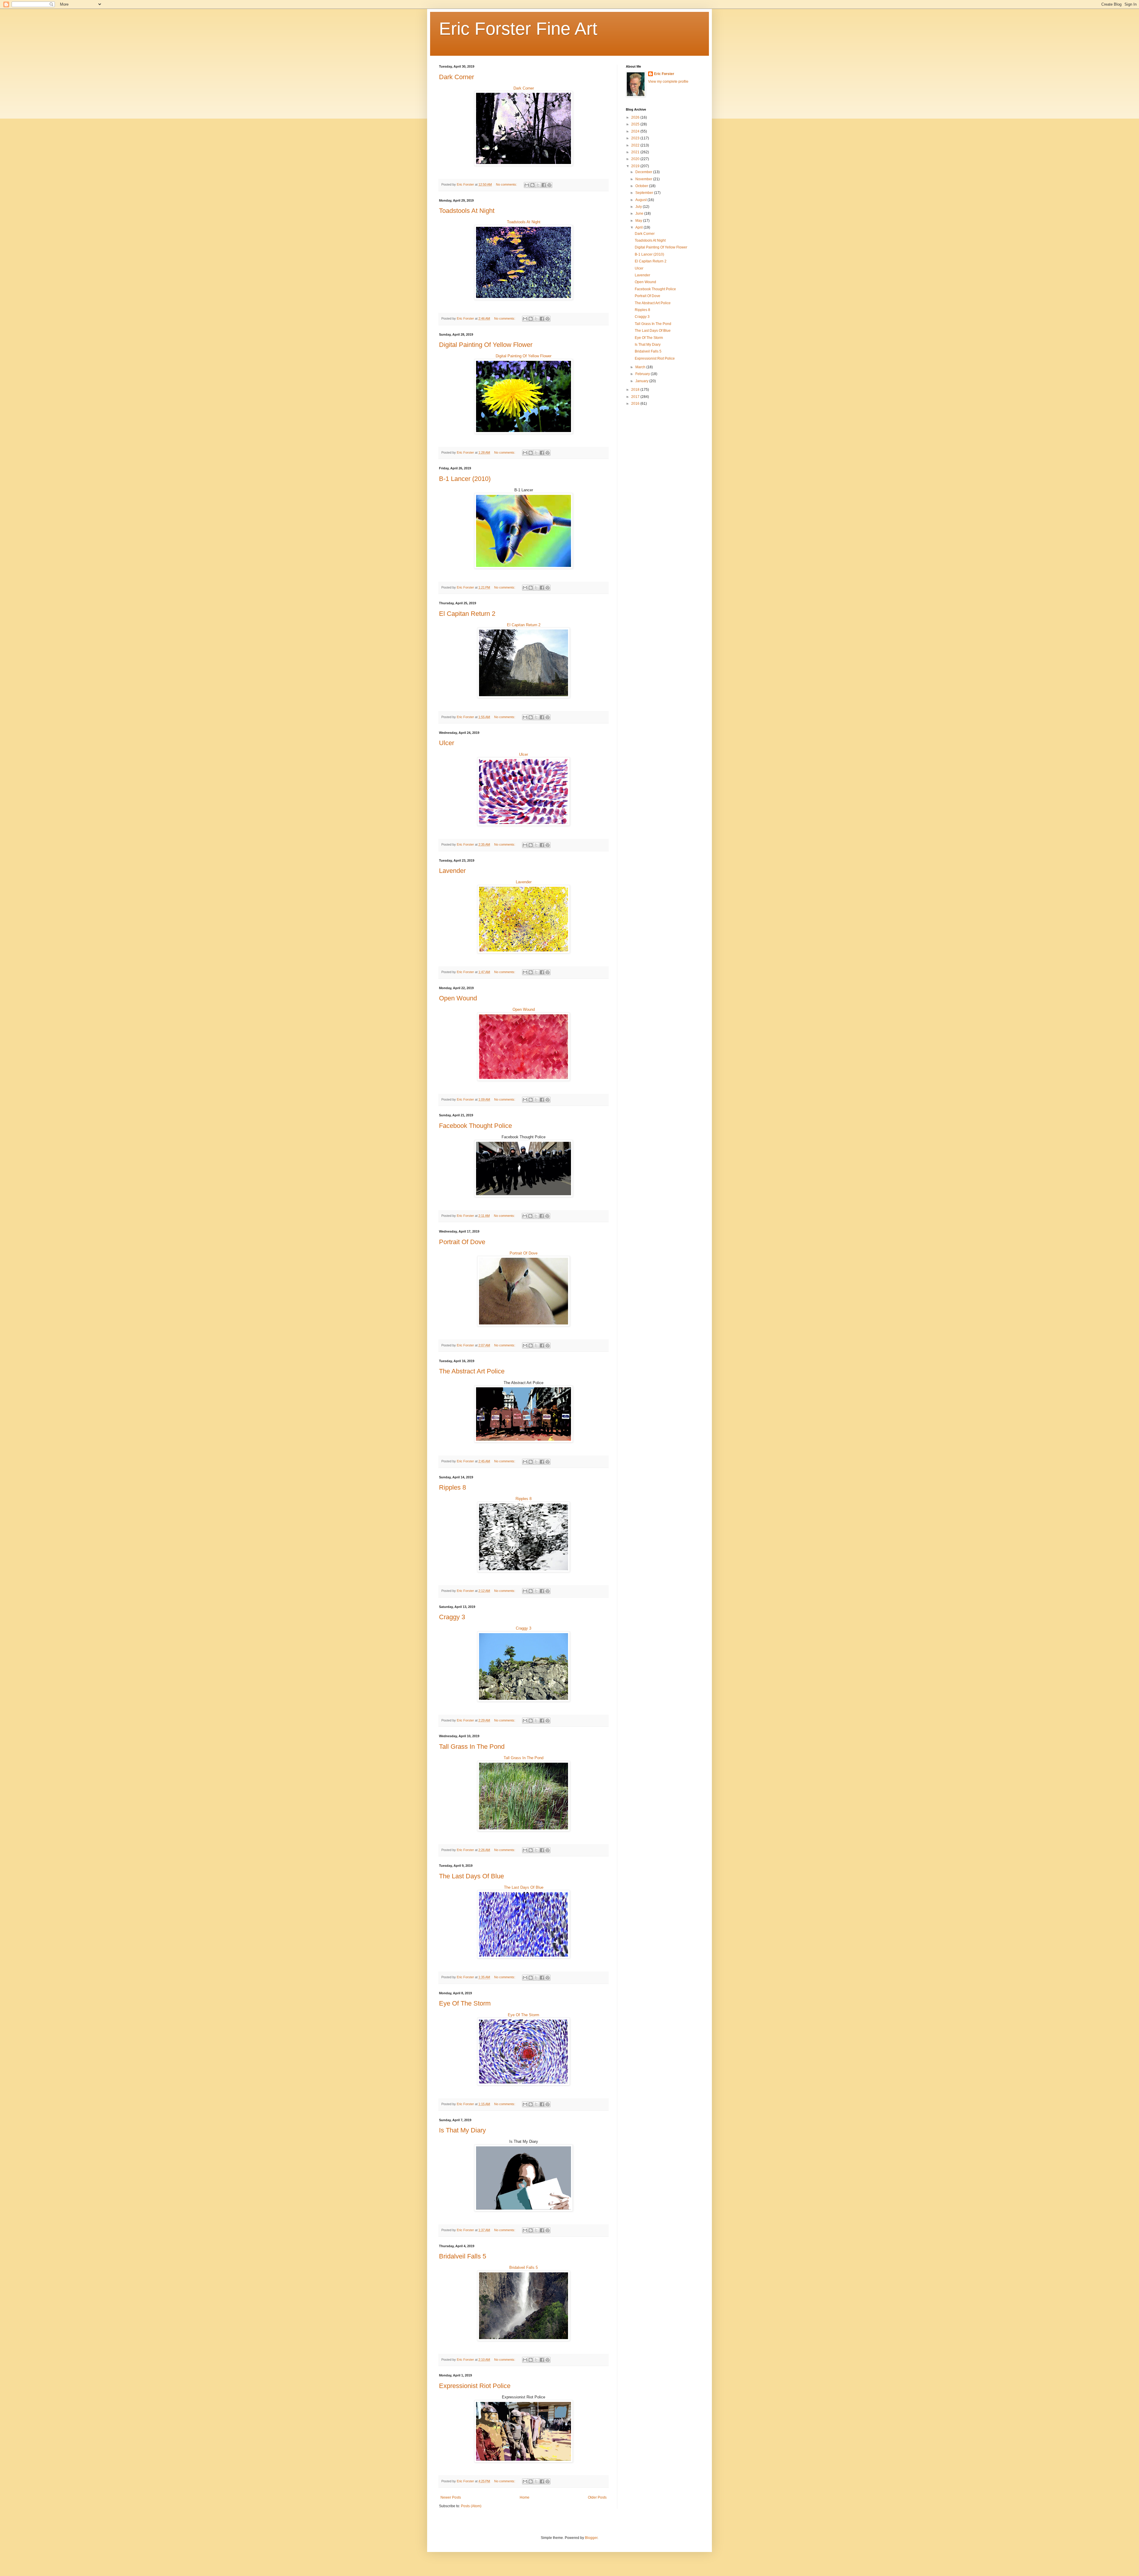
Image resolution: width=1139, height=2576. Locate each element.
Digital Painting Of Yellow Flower (486, 345)
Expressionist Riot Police (475, 2386)
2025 (636, 124)
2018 (636, 390)
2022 (636, 145)
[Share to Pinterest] (549, 185)
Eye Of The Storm (465, 2003)
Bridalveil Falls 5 (463, 2256)
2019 (636, 166)
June (640, 213)
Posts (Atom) (471, 2506)
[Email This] (527, 185)
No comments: (507, 184)
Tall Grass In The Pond (472, 1747)
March (641, 367)
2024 (636, 131)
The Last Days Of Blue (471, 1876)
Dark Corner (456, 77)
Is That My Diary (462, 2130)
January (642, 381)
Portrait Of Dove (462, 1242)
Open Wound (458, 998)
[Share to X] (538, 185)
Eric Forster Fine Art (518, 29)
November (644, 179)
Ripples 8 (452, 1487)
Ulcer (447, 743)
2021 (636, 152)
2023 (636, 138)
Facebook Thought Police (475, 1126)
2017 (636, 397)
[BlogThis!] (532, 185)
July (639, 207)
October (642, 186)
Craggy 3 (452, 1617)
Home (525, 2497)
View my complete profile (668, 82)
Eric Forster (664, 74)
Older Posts (597, 2497)
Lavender (452, 871)
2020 (636, 159)
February (643, 374)
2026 (636, 117)
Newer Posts (451, 2497)
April (640, 227)
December (644, 172)
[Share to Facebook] (544, 185)
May (639, 221)
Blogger (591, 2538)
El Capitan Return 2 (467, 614)
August (641, 200)
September (645, 193)
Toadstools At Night (467, 211)
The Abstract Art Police (472, 1371)
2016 (636, 404)
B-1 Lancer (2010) (465, 479)
